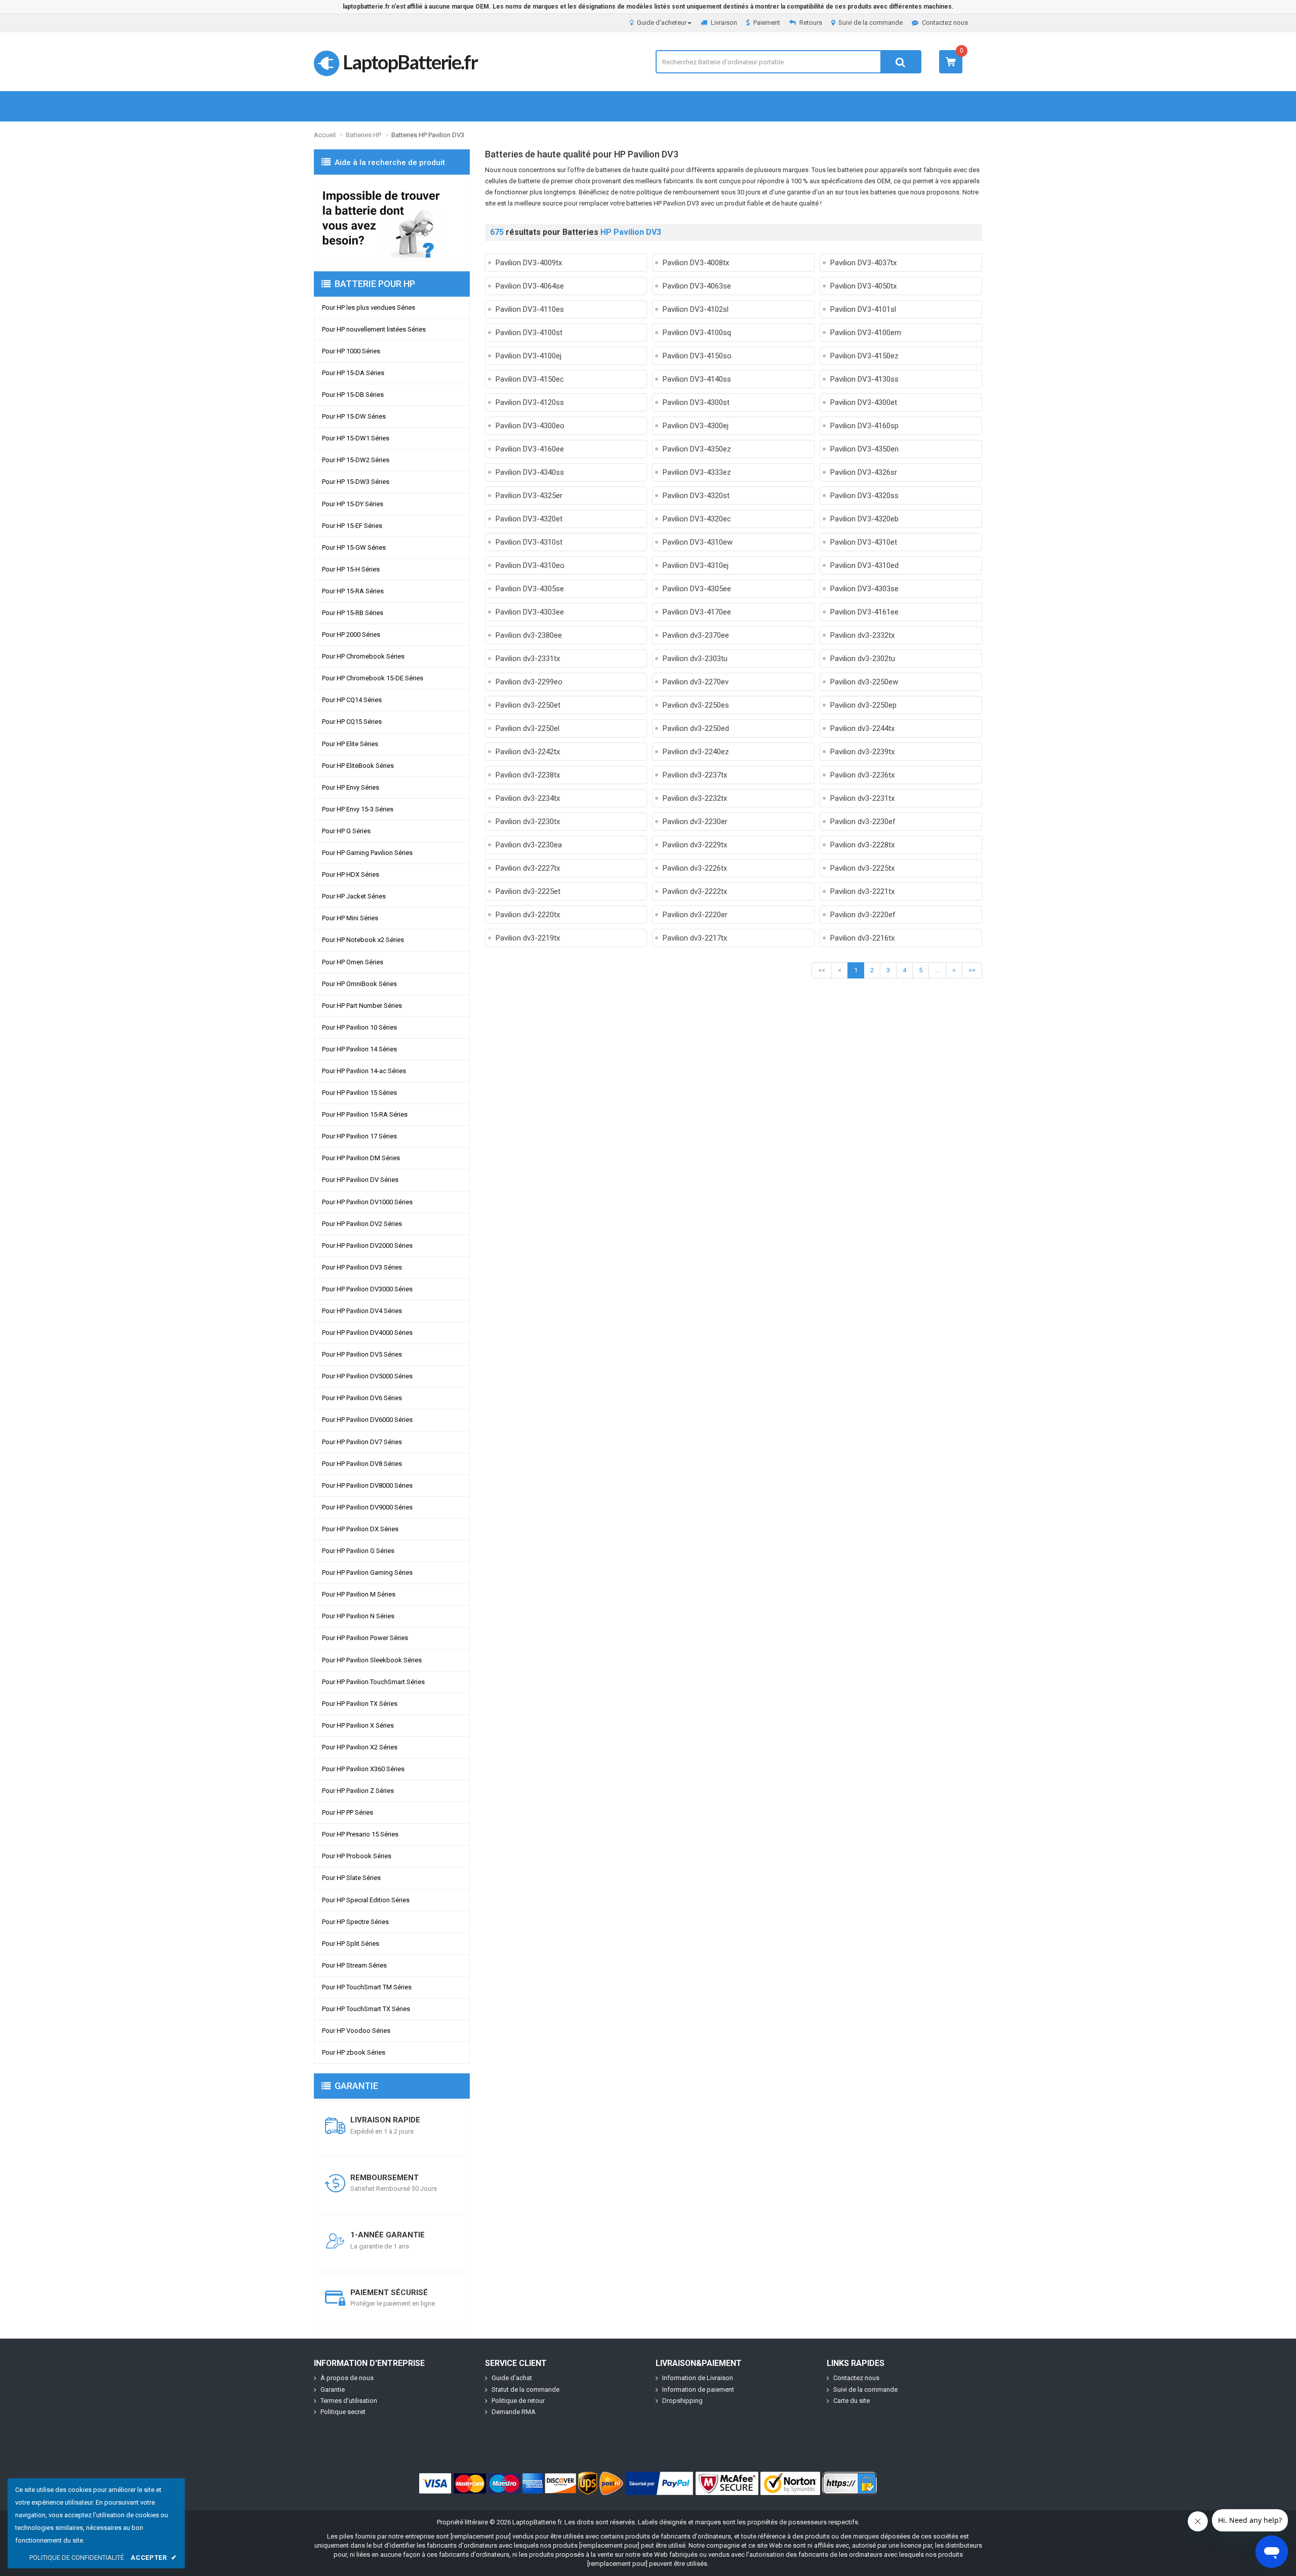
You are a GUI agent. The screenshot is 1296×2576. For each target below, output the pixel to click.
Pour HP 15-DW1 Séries (356, 438)
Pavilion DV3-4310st (529, 542)
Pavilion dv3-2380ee (529, 635)
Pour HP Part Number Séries (362, 1006)
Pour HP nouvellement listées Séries (374, 329)
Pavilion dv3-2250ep (863, 705)
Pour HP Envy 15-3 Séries (358, 809)
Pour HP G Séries (346, 831)
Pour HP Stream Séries (354, 1965)
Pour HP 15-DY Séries (353, 504)
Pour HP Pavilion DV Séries (360, 1180)
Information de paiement (698, 2389)
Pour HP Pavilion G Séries (358, 1551)
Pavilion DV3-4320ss (864, 496)
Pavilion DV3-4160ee (530, 449)
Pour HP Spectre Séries (355, 1922)
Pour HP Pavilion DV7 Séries (362, 1442)
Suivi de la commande (870, 23)
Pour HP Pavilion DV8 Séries (362, 1464)
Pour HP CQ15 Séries (352, 722)
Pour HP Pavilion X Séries (358, 1725)
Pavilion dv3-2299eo (529, 682)
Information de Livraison (698, 2378)
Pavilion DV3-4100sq (697, 333)
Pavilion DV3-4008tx (696, 263)
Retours (811, 23)
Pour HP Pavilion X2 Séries (360, 1747)
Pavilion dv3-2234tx (528, 798)
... (937, 970)
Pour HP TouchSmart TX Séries (366, 2009)
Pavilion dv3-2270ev (696, 682)
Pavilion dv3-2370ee (696, 635)
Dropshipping (682, 2401)
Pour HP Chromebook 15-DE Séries (373, 678)
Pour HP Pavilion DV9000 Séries (367, 1507)
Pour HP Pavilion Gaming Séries (367, 1572)
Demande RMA (514, 2412)
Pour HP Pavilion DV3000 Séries (367, 1289)
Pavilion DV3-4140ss (697, 379)
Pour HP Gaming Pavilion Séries (367, 853)
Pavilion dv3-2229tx (695, 845)
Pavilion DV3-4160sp (864, 426)
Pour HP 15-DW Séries (354, 416)
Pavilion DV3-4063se (697, 286)
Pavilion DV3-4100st (529, 333)
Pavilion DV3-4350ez (697, 449)
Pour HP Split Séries (351, 1944)
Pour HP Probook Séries (357, 1856)
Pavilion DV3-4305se (530, 589)
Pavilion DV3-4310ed (864, 565)
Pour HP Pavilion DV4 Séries (362, 1311)
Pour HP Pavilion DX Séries (360, 1529)
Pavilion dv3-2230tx (528, 822)
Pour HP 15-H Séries (351, 569)
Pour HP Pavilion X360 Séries (363, 1769)
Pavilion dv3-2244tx (862, 728)
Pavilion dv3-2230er (695, 822)
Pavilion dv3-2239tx (862, 752)
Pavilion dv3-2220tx (528, 915)
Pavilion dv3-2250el (528, 728)
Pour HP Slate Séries (351, 1878)
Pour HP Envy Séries (351, 787)
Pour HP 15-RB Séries (353, 613)
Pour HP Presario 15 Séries (360, 1834)
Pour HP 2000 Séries (351, 635)
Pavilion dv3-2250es (696, 705)
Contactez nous (945, 23)
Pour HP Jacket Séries (354, 896)
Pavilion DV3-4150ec (530, 379)
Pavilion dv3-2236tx (862, 775)
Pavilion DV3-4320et (529, 519)
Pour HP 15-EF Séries (352, 526)
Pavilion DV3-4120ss (530, 402)
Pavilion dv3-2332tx (862, 635)
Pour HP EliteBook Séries (358, 766)
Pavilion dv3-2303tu (695, 659)
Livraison (724, 23)
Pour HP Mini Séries (350, 918)
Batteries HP (363, 135)
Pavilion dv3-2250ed (696, 728)
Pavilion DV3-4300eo (530, 426)
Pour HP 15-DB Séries (353, 395)
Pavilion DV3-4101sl (863, 309)
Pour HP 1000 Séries (351, 351)
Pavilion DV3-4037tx (863, 263)
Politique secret (343, 2412)
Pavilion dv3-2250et (528, 705)
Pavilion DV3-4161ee (864, 612)
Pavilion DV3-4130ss (864, 379)
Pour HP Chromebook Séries (363, 656)
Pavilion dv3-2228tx (862, 845)
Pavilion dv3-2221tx (862, 891)
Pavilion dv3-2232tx (695, 798)
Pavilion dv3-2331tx (528, 659)
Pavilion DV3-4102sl (696, 309)
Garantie (333, 2389)
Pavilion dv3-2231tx (862, 798)
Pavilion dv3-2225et (528, 891)
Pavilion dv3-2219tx (528, 938)
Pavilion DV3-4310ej (696, 565)
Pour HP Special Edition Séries (366, 1900)
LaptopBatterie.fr (410, 62)
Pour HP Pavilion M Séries (359, 1594)
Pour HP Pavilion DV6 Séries (362, 1398)
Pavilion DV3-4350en (864, 449)
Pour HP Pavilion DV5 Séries (362, 1354)
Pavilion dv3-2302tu (863, 659)
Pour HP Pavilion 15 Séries (359, 1093)
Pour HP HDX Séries (351, 874)
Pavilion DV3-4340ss (530, 472)
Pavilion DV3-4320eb (864, 519)
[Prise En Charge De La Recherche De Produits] (392, 218)
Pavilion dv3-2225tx (862, 868)
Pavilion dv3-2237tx (695, 775)
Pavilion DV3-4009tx (529, 263)
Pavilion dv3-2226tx (695, 868)
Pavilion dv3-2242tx (528, 752)
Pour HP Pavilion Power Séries (365, 1638)
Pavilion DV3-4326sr (864, 472)
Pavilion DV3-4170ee (697, 612)
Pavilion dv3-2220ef (863, 915)
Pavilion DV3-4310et (864, 542)
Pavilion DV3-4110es (530, 309)
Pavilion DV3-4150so (697, 356)
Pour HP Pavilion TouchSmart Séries (373, 1682)
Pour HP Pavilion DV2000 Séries (367, 1245)
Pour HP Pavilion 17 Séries (359, 1136)
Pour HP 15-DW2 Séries (356, 460)
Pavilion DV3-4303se (864, 589)
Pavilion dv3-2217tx (695, 938)
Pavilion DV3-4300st (696, 402)
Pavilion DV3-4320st (696, 496)
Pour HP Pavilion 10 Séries (359, 1027)
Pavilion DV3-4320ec (697, 519)
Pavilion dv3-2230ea (529, 845)
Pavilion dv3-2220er (695, 915)
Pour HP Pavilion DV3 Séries (362, 1267)
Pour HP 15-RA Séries (353, 591)
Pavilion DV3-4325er (529, 496)
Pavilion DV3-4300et (864, 402)
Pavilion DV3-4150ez (864, 356)
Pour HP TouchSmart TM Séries (367, 1987)
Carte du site (852, 2401)
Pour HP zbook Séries (354, 2052)
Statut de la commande (525, 2389)
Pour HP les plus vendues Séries (369, 308)
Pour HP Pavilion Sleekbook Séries (372, 1660)
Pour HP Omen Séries (353, 962)
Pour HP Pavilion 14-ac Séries (364, 1071)
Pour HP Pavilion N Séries (358, 1616)
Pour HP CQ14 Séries (352, 700)
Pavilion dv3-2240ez (696, 752)
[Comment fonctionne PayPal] (660, 2483)
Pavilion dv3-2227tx (528, 868)
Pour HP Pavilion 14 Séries (359, 1049)
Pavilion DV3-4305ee (697, 589)
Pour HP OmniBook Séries (359, 984)
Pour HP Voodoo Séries (356, 2031)
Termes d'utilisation (349, 2401)
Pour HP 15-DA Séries (353, 373)
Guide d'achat (512, 2378)
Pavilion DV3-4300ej (696, 426)
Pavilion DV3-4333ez (697, 472)
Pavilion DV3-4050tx (863, 286)
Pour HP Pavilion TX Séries (360, 1704)
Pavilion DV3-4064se (530, 286)
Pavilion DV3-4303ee (530, 612)
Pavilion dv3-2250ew (864, 682)
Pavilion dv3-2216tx (862, 938)
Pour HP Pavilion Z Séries (358, 1791)
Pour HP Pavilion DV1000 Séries (367, 1202)
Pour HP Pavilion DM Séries (361, 1158)
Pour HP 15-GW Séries (354, 547)
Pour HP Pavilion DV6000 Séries (367, 1420)
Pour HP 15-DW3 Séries (356, 482)
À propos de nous (347, 2378)
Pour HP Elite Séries (350, 744)
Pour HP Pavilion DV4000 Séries (367, 1333)
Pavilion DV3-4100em (866, 333)
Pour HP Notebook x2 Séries (363, 940)
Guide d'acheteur (662, 23)
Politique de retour (518, 2401)
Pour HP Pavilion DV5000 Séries (367, 1376)
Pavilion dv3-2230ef (863, 822)
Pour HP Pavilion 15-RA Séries (365, 1114)
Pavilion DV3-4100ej (529, 356)
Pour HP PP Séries (348, 1812)
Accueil (325, 135)
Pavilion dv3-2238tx (528, 775)
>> (972, 970)
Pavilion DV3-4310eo (530, 565)
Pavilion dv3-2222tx (695, 891)
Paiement (767, 23)
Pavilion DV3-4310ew (698, 542)
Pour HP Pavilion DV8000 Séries (367, 1485)
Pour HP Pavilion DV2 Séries (362, 1224)
